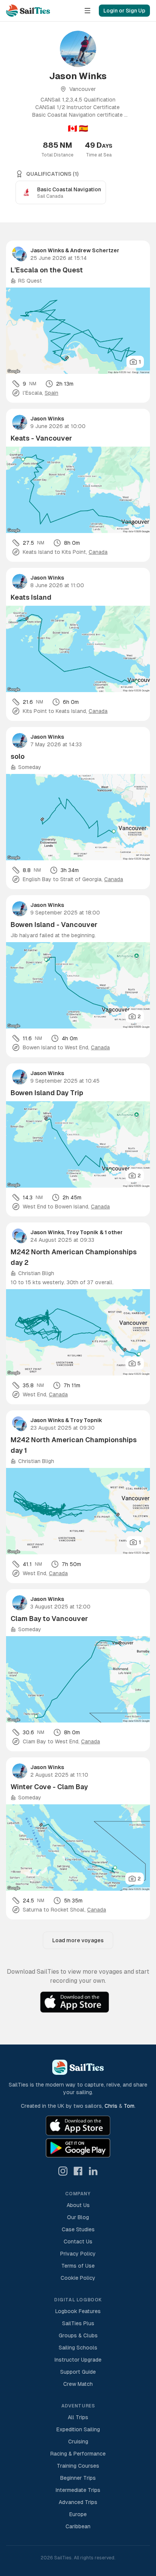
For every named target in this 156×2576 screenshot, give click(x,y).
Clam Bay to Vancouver (49, 1619)
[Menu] (87, 11)
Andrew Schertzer (95, 250)
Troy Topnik (82, 1232)
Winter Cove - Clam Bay (49, 1787)
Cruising (78, 2442)
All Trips (78, 2417)
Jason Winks (47, 250)
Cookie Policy (78, 2278)
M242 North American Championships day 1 (74, 1445)
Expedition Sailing (78, 2429)
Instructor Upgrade (78, 2360)
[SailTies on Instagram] (63, 2171)
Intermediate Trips (78, 2490)
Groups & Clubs (78, 2335)
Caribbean (78, 2526)
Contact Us (78, 2241)
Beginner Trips (78, 2478)
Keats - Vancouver (41, 438)
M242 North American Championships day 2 (74, 1257)
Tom (129, 2106)
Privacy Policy (78, 2254)
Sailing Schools (78, 2348)
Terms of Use (78, 2266)
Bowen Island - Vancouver (54, 925)
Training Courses (78, 2466)
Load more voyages (78, 1940)
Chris (111, 2106)
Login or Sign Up (124, 11)
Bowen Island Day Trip (47, 1093)
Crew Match (78, 2384)
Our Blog (78, 2217)
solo (18, 756)
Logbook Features (78, 2311)
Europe (78, 2514)
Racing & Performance (78, 2454)
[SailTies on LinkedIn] (93, 2171)
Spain (51, 393)
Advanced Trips (78, 2502)
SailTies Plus (78, 2323)
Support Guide (78, 2372)
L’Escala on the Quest (47, 270)
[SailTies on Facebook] (78, 2171)
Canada (98, 552)
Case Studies (78, 2229)
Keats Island (31, 597)
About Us (78, 2205)
